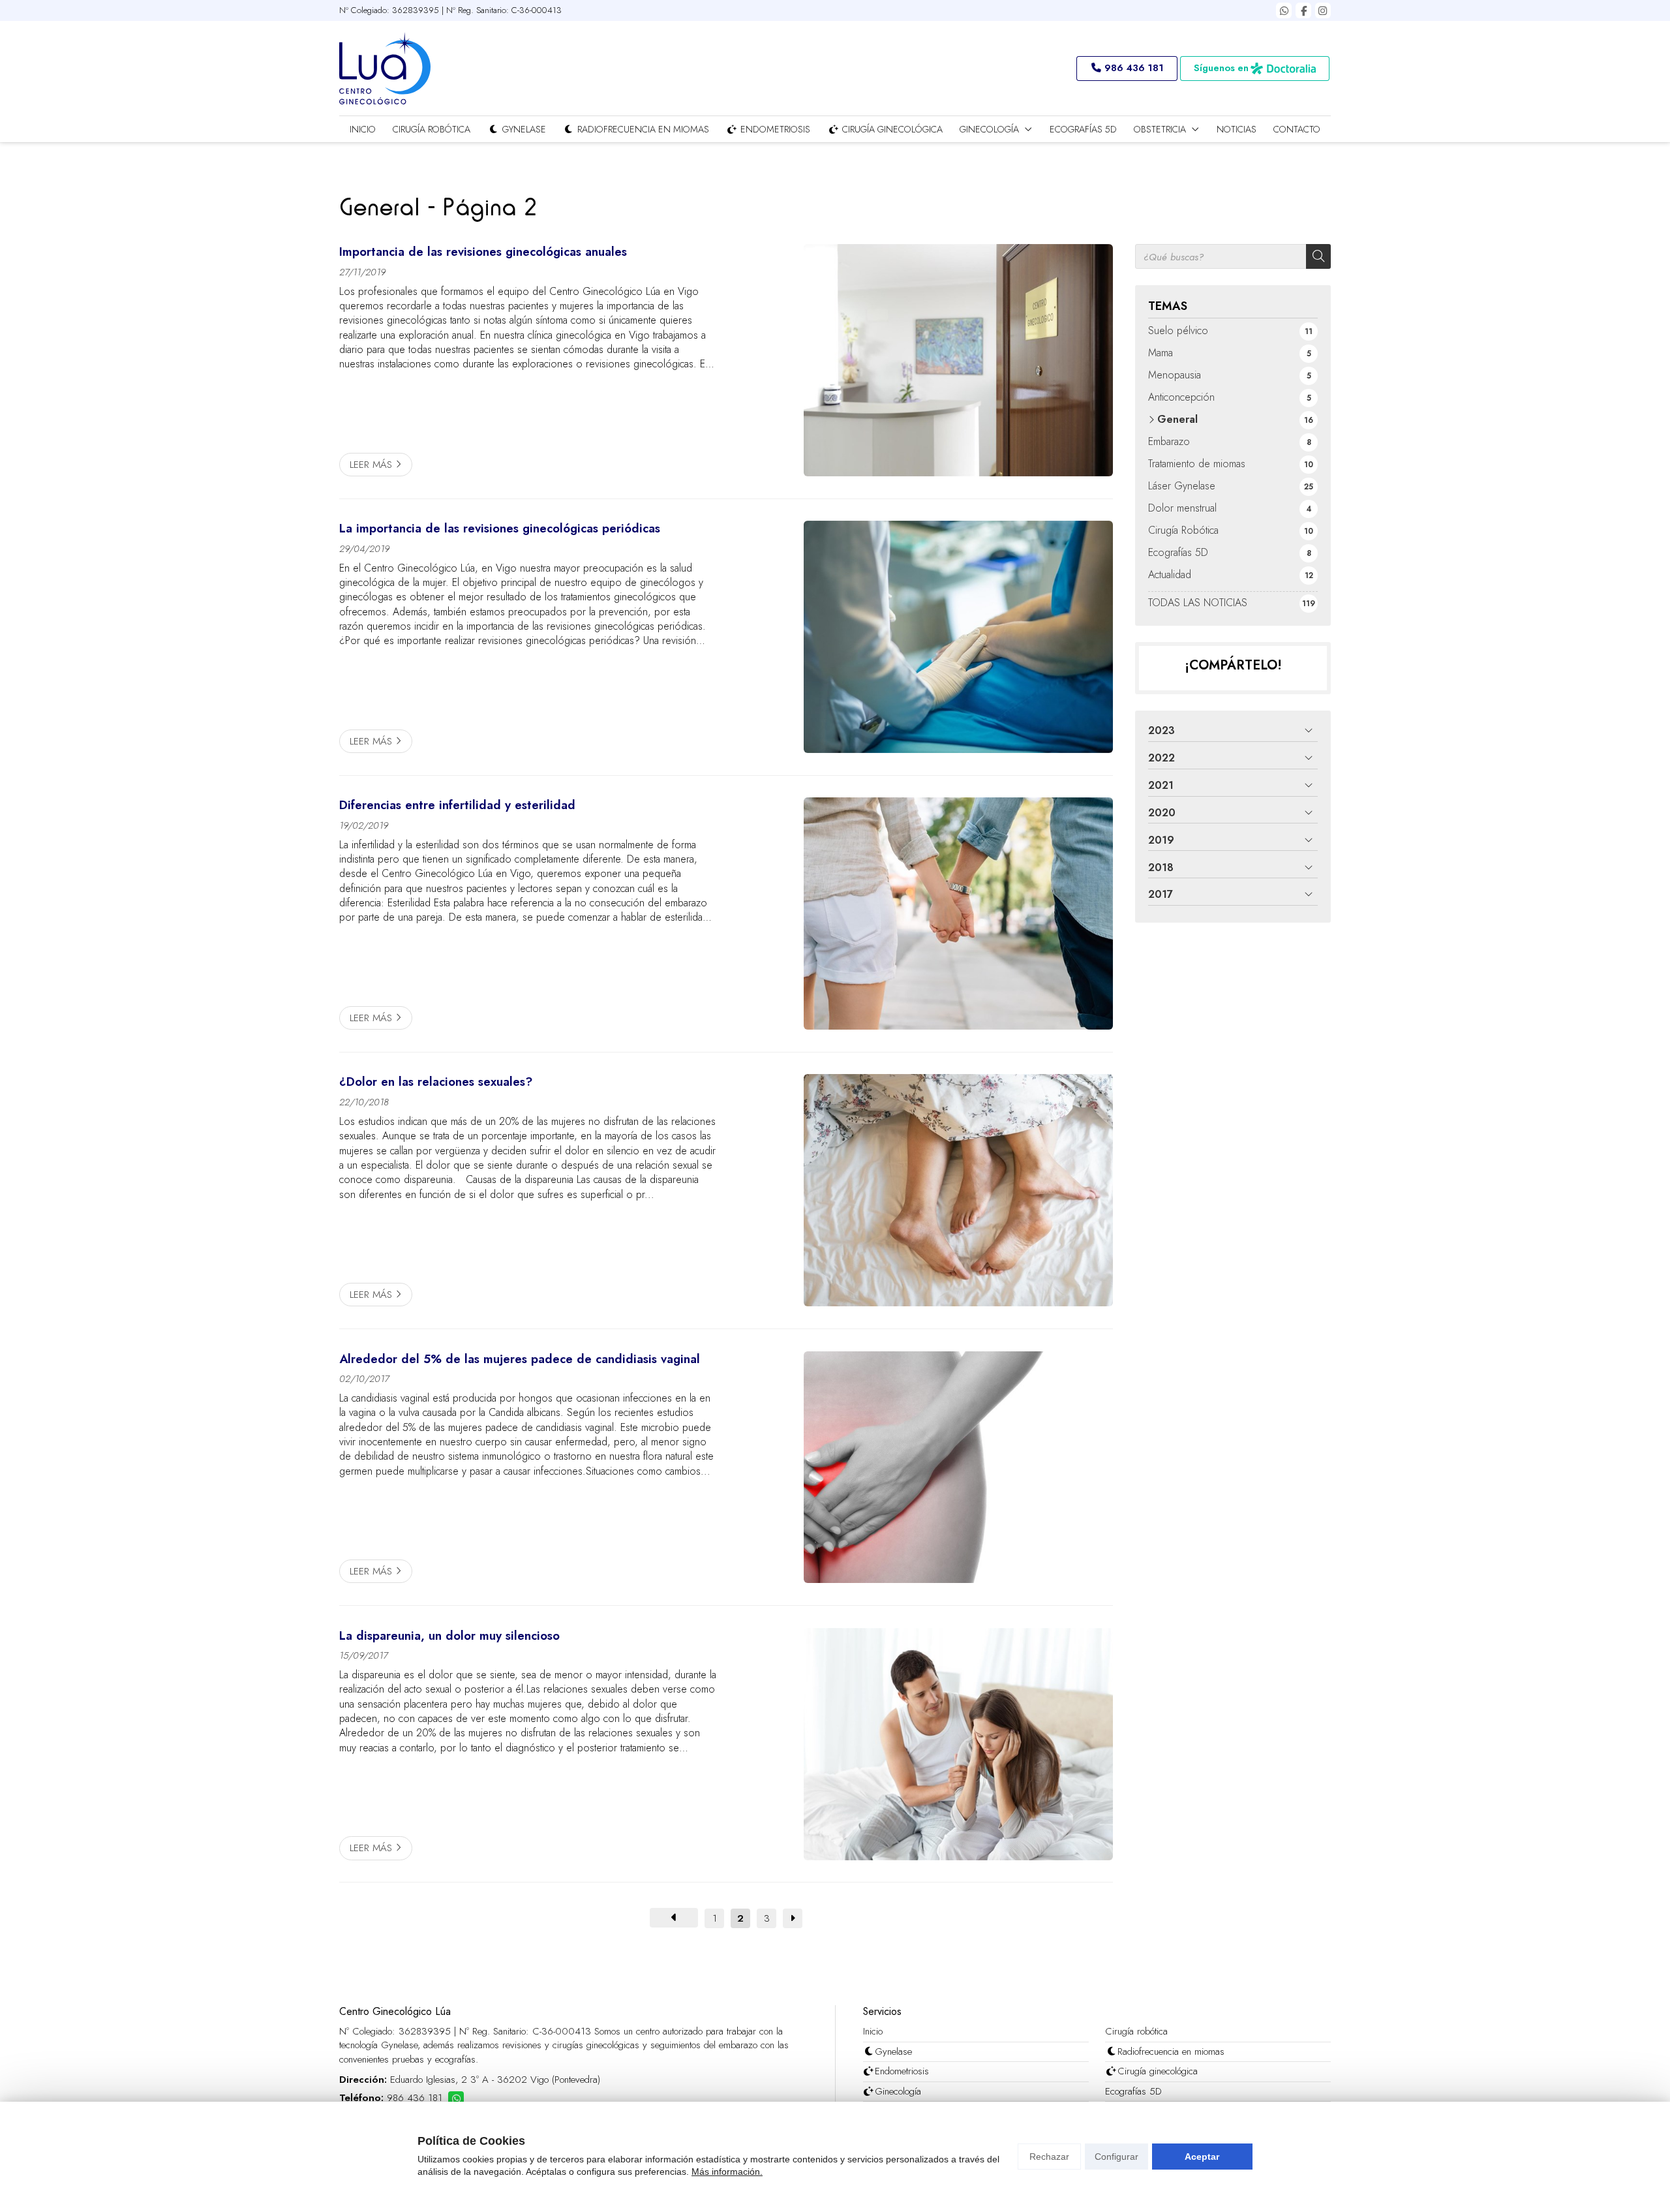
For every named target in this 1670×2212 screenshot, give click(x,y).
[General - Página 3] (793, 1918)
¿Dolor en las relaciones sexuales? (436, 1082)
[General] (674, 1918)
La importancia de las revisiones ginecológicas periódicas (500, 529)
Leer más (371, 465)
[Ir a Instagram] (1323, 10)
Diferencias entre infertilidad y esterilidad (457, 805)
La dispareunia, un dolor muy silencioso (449, 1636)
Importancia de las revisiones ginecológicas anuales (483, 252)
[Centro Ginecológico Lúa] (385, 68)
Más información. (727, 2172)
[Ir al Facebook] (1303, 10)
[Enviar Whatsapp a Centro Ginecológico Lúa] (1284, 10)
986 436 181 (415, 2098)
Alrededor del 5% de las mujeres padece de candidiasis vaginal (520, 1359)
